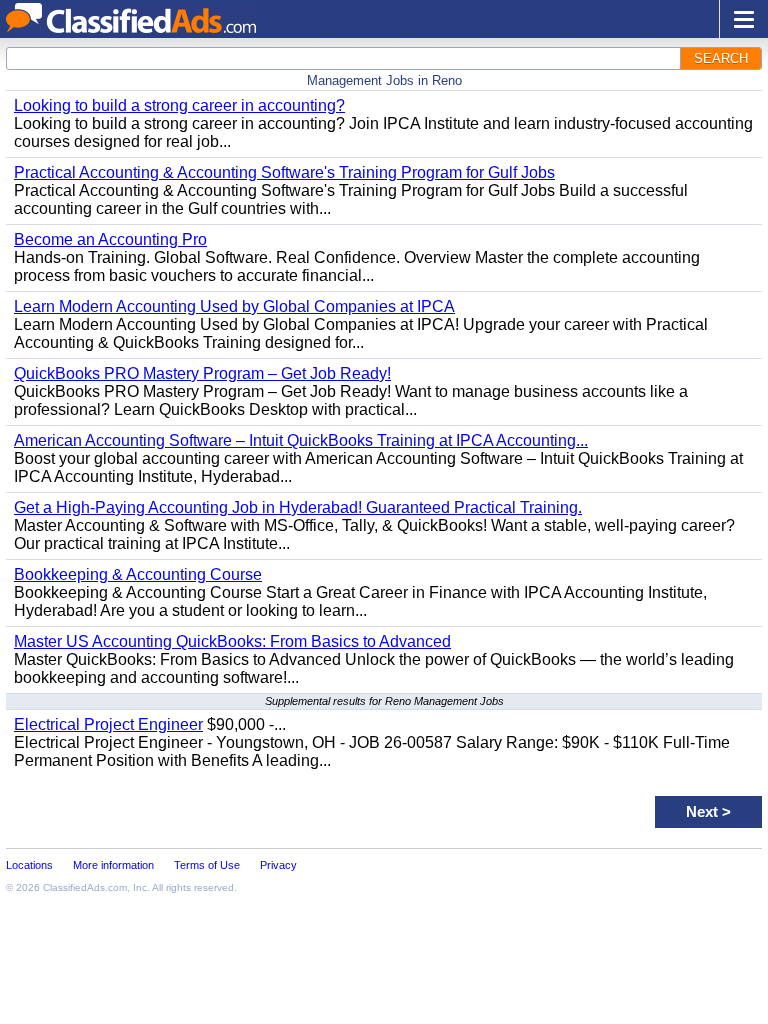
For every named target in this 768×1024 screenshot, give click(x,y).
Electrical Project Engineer (108, 724)
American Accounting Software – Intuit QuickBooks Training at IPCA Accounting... (301, 440)
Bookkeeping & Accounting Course (138, 574)
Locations (29, 865)
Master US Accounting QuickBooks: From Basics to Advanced (232, 641)
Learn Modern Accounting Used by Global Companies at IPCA (234, 306)
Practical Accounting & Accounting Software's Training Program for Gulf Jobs (284, 172)
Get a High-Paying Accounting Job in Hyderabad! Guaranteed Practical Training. (298, 507)
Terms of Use (207, 865)
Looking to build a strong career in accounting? (179, 105)
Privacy (278, 865)
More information (113, 865)
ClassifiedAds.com (85, 887)
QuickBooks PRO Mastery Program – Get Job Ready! (202, 373)
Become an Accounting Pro (110, 239)
